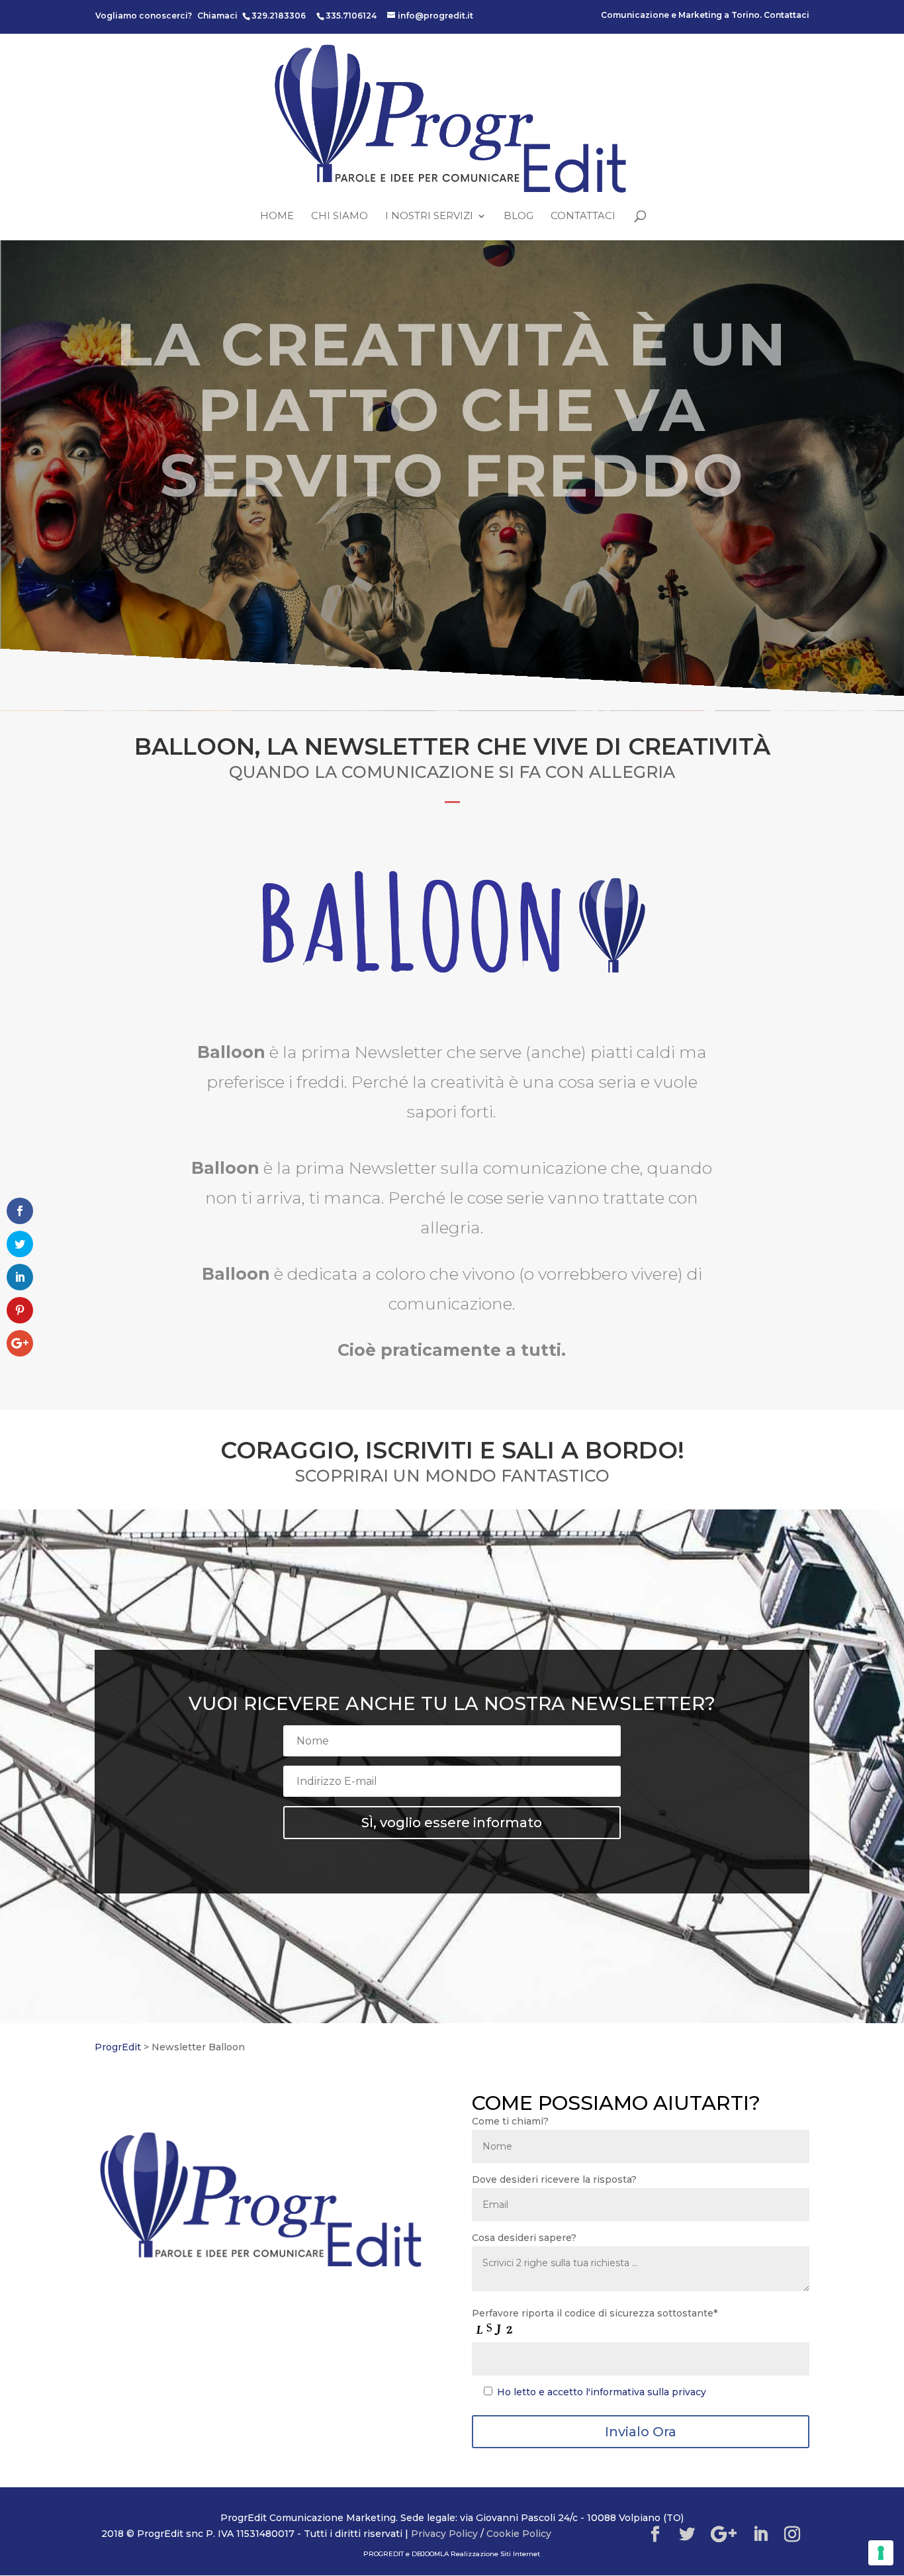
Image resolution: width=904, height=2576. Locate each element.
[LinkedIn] (760, 2535)
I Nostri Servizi (429, 216)
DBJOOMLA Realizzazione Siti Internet (476, 2554)
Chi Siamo (339, 216)
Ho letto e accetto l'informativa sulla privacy (602, 2392)
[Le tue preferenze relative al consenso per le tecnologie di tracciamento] (881, 2553)
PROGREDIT (384, 2554)
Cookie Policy (519, 2534)
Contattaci (583, 216)
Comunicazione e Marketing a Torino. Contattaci (705, 16)
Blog (519, 216)
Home (277, 216)
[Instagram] (792, 2535)
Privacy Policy (444, 2534)
